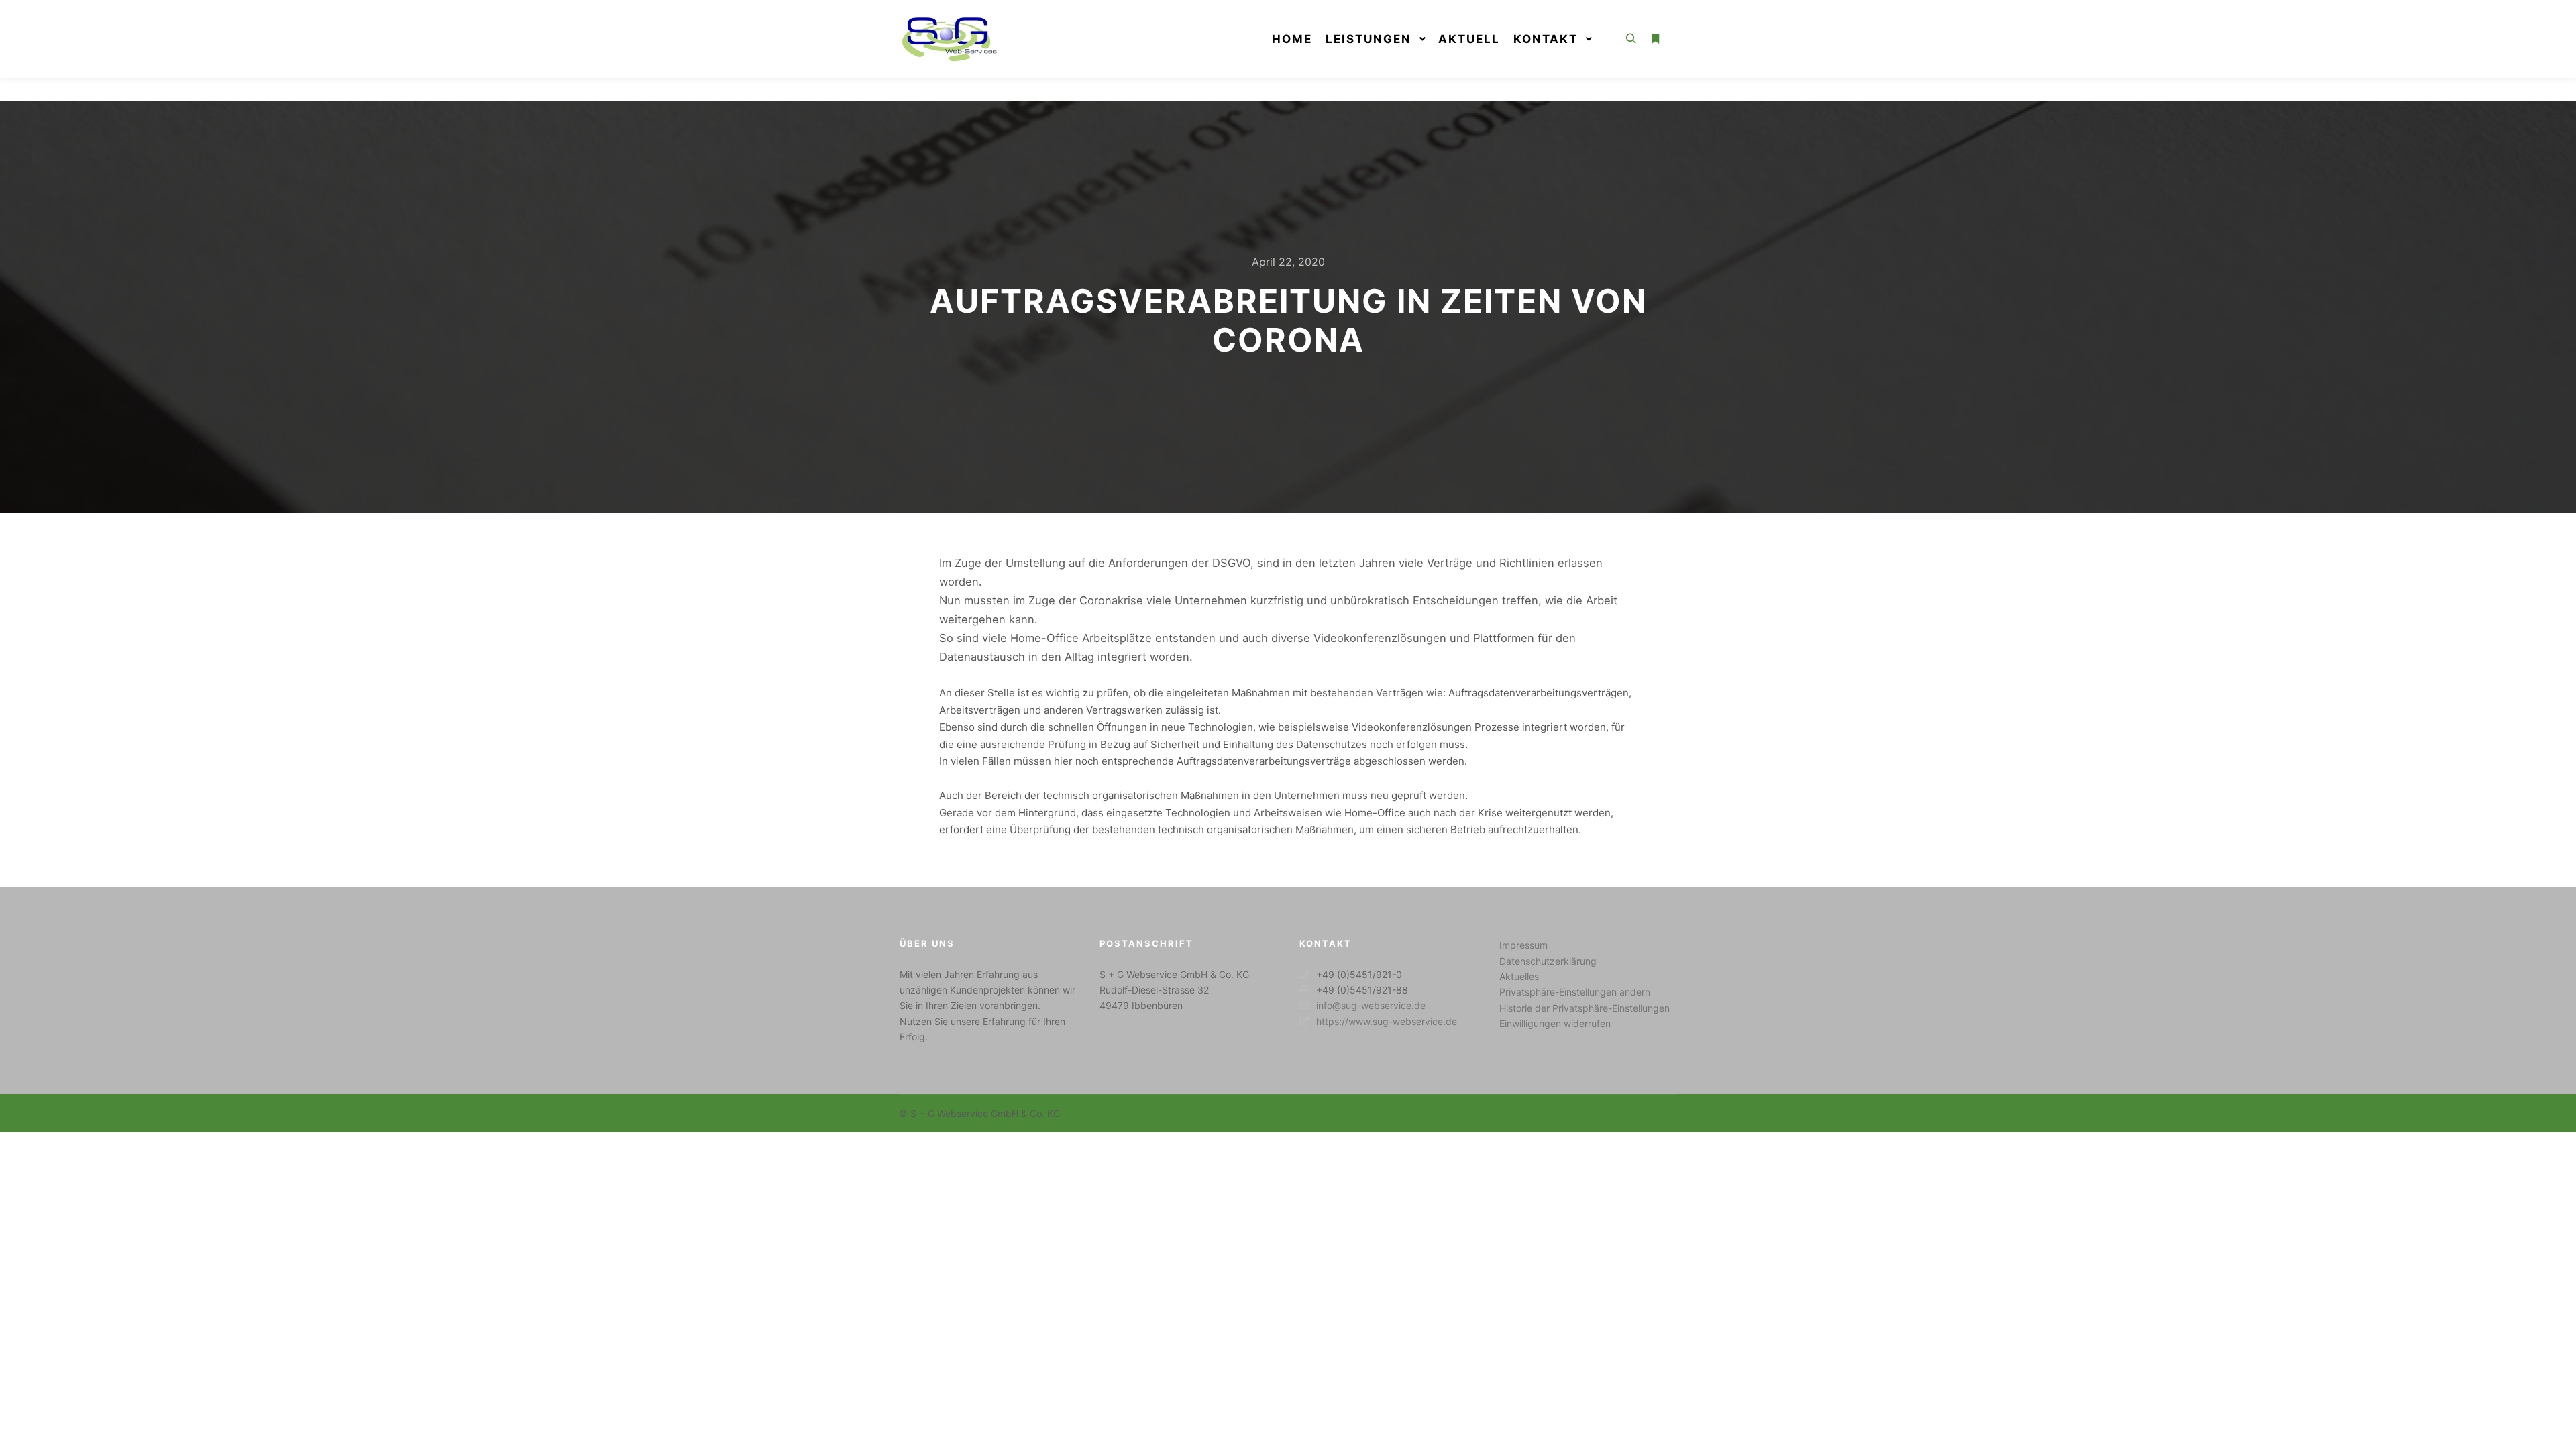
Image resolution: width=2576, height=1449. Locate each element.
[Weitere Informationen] (1655, 39)
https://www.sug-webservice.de (1387, 1021)
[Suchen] (1631, 39)
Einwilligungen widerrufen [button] (1555, 1023)
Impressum (1523, 945)
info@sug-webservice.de (1371, 1005)
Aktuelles (1519, 976)
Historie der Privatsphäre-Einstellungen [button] (1585, 1008)
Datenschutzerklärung (1548, 961)
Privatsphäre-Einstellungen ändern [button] (1575, 992)
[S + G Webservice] (949, 39)
